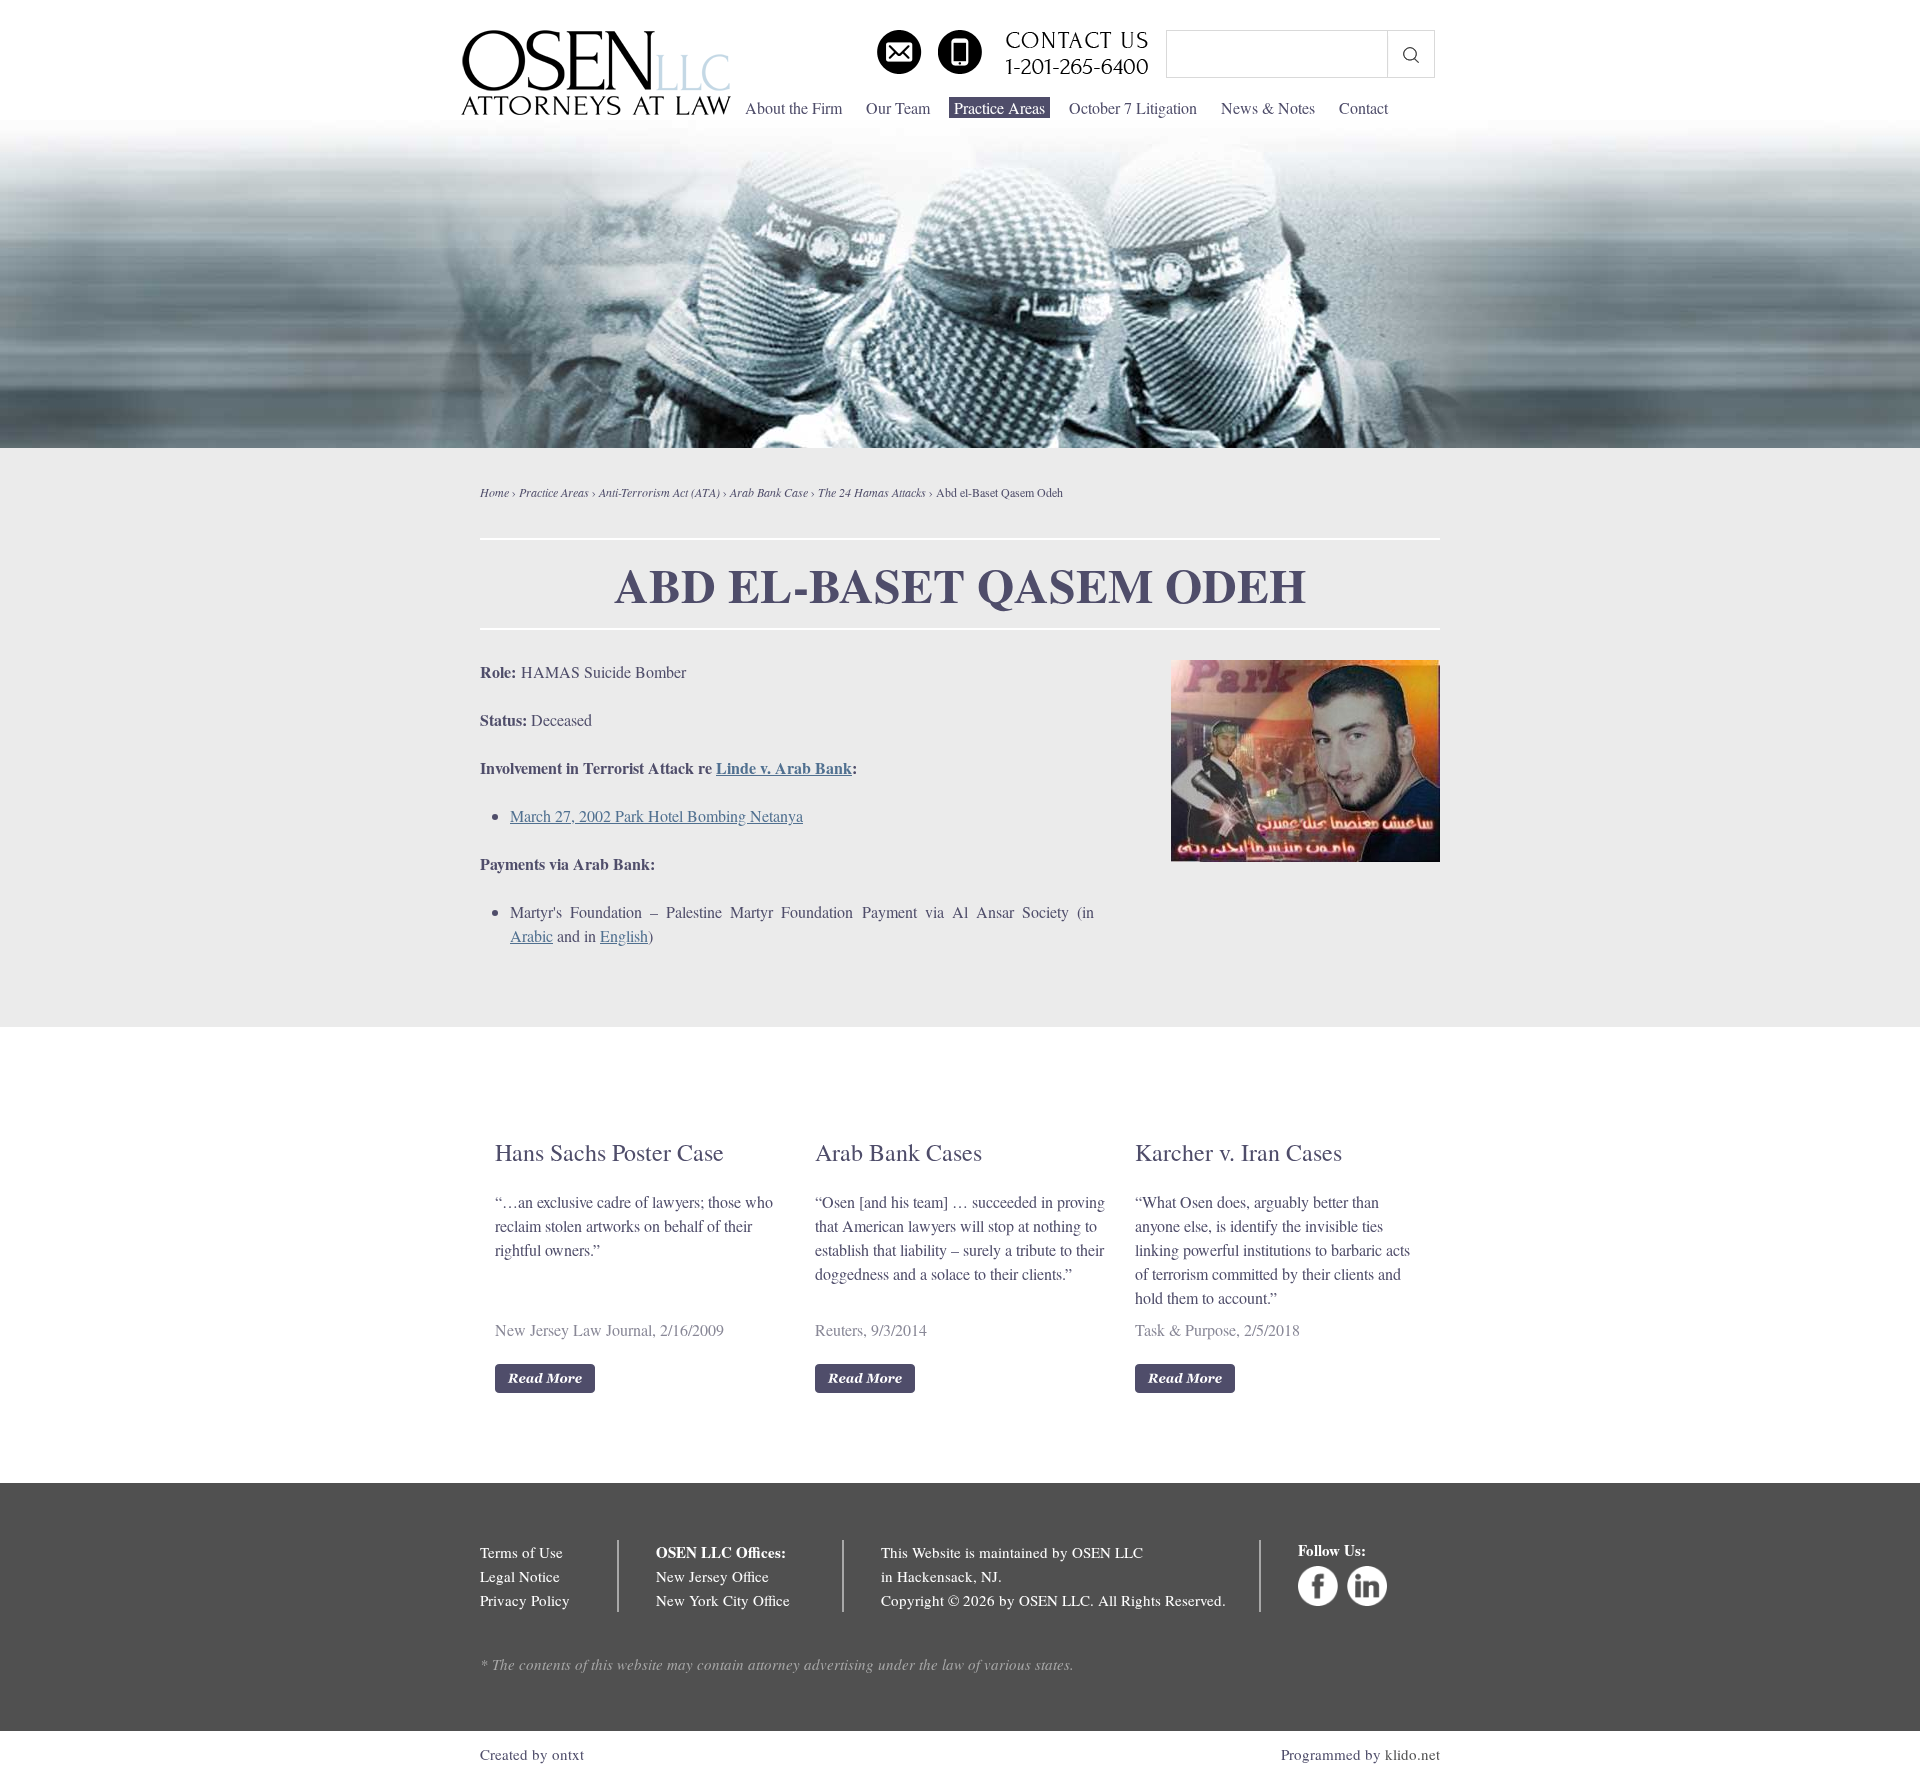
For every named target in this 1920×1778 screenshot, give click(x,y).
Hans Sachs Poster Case (609, 1152)
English (624, 935)
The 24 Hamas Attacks (872, 492)
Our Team (898, 107)
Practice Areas (999, 107)
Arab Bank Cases (898, 1152)
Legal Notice (520, 1576)
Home (494, 492)
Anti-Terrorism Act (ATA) (659, 492)
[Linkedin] (1367, 1600)
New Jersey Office (712, 1576)
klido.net (1412, 1754)
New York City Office (723, 1600)
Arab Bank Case (769, 492)
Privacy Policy (525, 1600)
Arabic (531, 935)
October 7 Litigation (1133, 107)
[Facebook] (1318, 1600)
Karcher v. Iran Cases (1238, 1152)
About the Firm (793, 107)
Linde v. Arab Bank (784, 767)
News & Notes (1268, 107)
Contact (1363, 107)
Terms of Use (521, 1552)
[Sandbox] (595, 73)
